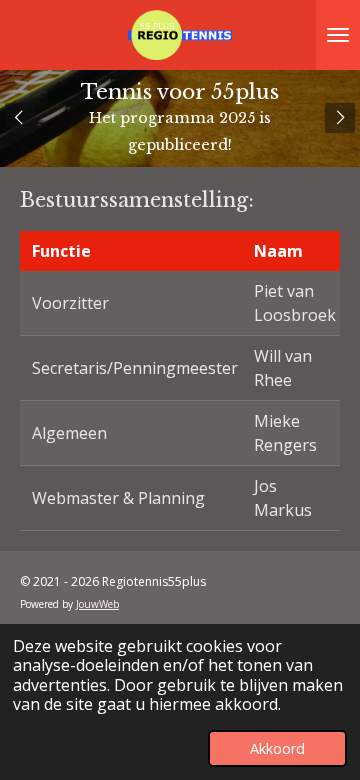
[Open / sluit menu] (338, 35)
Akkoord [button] (277, 748)
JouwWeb (97, 604)
